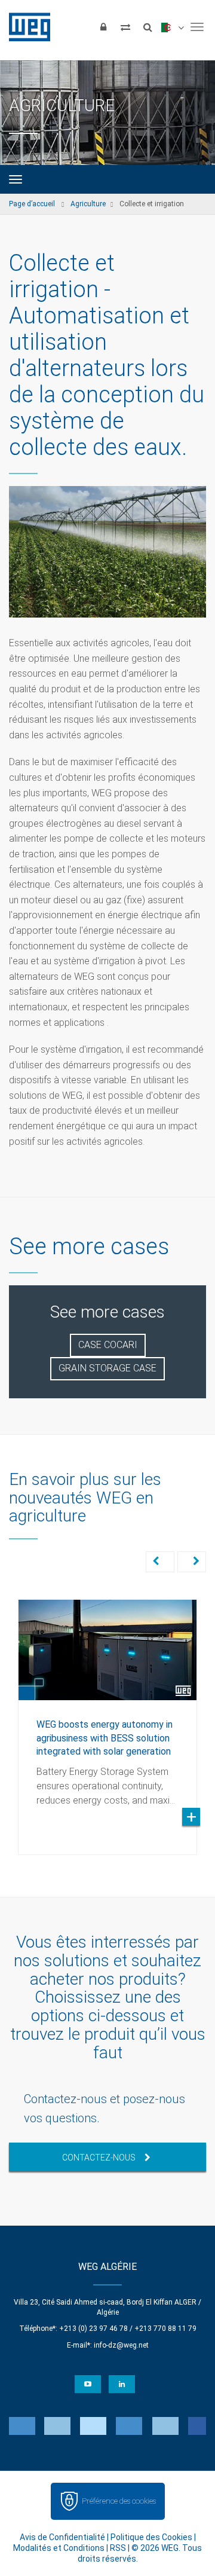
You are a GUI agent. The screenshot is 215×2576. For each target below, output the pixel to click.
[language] (172, 27)
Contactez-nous (99, 2158)
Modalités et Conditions (59, 2548)
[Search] (148, 27)
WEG (25, 27)
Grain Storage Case (107, 1368)
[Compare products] (125, 27)
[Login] (103, 27)
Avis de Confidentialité (62, 2537)
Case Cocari (108, 1345)
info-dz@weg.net (121, 2345)
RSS (118, 2548)
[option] (107, 1718)
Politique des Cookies (151, 2537)
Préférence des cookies (119, 2501)
